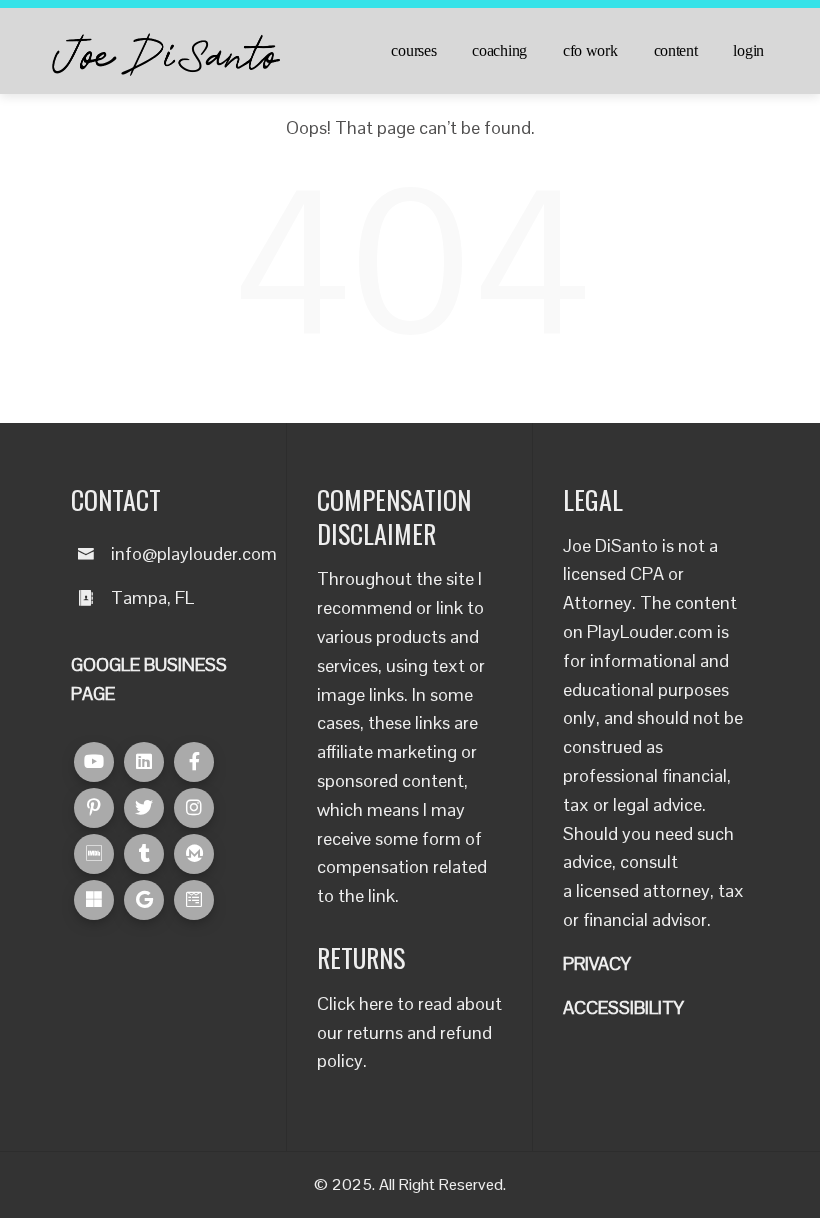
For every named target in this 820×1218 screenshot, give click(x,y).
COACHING (499, 51)
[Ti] (144, 854)
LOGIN (748, 51)
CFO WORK (590, 51)
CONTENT (676, 51)
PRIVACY (597, 963)
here (376, 1003)
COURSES (413, 51)
